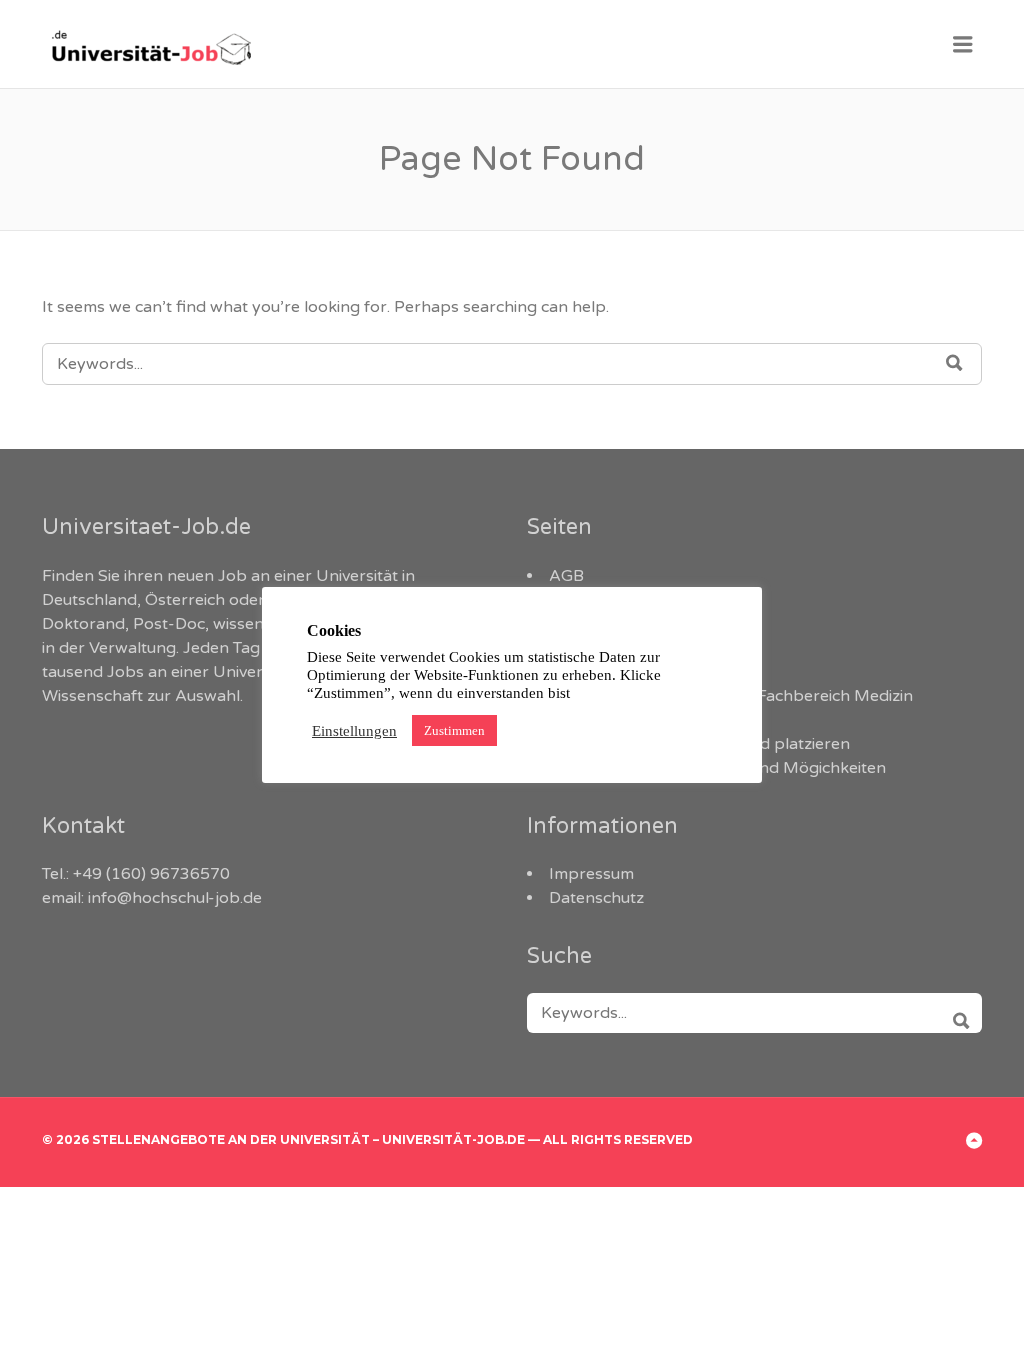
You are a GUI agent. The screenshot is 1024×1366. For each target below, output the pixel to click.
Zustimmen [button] (454, 730)
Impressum (591, 874)
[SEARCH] (954, 1013)
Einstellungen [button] (354, 731)
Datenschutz (596, 898)
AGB (566, 576)
